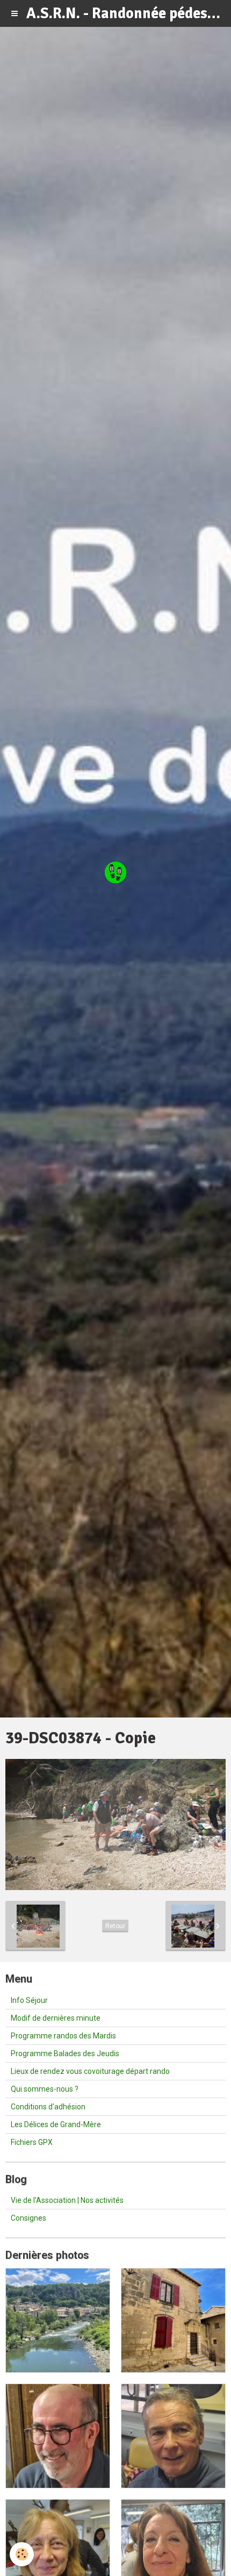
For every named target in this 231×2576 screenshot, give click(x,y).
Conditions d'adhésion (48, 2107)
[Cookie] (22, 2554)
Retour (115, 1926)
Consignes (28, 2218)
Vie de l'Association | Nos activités (67, 2200)
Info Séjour (29, 2000)
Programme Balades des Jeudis (65, 2053)
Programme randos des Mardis (63, 2036)
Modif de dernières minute (56, 2018)
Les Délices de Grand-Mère (56, 2124)
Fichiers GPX (32, 2142)
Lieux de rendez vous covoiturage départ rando (90, 2071)
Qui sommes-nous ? (45, 2089)
